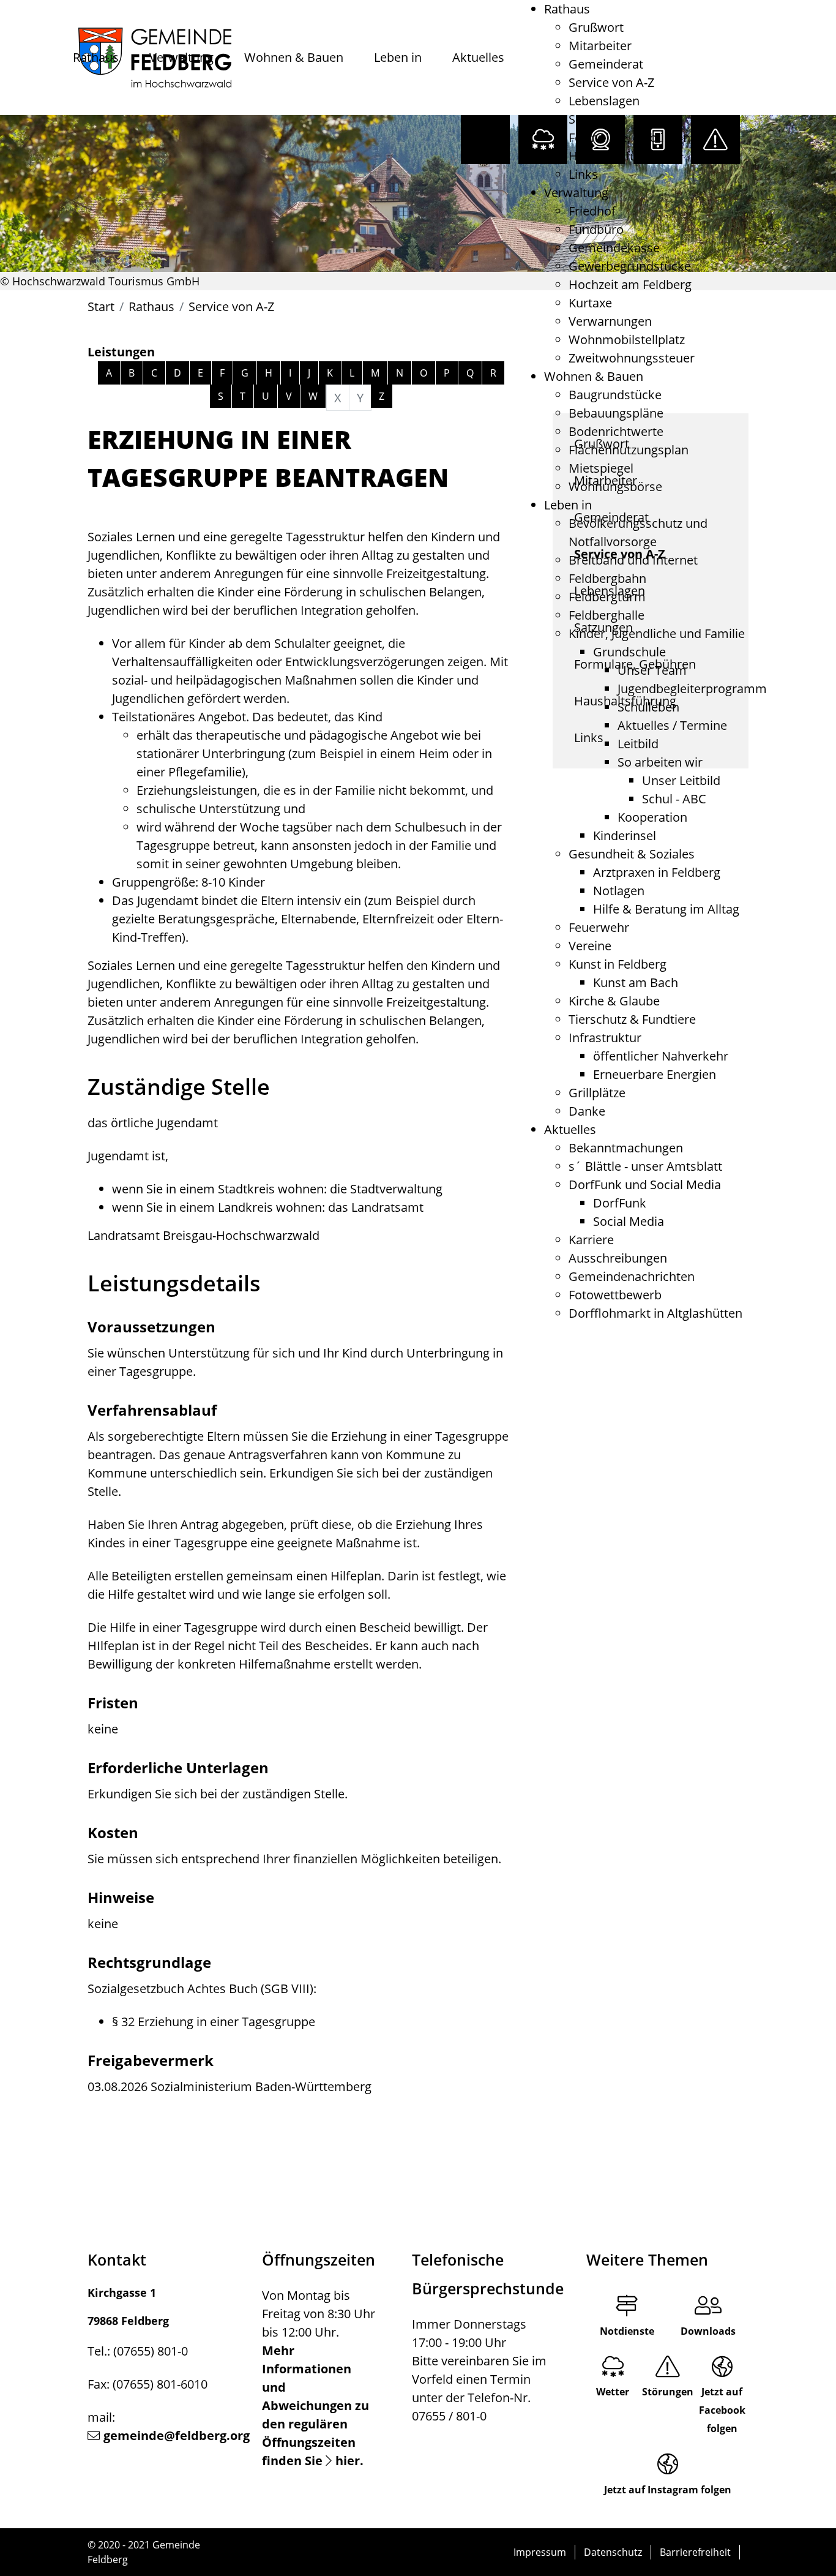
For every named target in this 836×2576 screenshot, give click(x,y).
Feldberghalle (606, 615)
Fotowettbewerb (615, 1295)
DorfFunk (620, 1203)
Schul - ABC (674, 799)
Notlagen (619, 891)
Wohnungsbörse (615, 486)
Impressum (540, 2552)
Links (583, 174)
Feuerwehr (599, 927)
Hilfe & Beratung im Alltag (666, 909)
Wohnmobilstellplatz (627, 340)
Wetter (613, 2392)
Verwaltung (181, 57)
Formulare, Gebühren (629, 137)
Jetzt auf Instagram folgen (668, 2490)
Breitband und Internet (633, 560)
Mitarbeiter (600, 46)
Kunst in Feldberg (618, 964)
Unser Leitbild (681, 780)
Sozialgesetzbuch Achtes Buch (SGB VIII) (200, 1988)
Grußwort (596, 27)
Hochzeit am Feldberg (630, 284)
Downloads (708, 2331)
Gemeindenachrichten (632, 1276)
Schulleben (648, 707)
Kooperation (652, 817)
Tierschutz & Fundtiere (632, 1019)
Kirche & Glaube (614, 1001)
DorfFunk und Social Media (645, 1185)
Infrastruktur (605, 1038)
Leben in (398, 57)
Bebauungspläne (616, 413)
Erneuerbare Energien (655, 1074)
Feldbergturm (607, 597)
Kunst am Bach (636, 982)
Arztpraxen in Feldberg (657, 872)
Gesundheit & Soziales (632, 854)
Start (101, 306)
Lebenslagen (604, 101)
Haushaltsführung (620, 156)
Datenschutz (613, 2552)
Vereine (590, 946)
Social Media (629, 1221)
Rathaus (96, 57)
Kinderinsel (625, 836)
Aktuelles (478, 57)
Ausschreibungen (618, 1258)
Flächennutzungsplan (629, 450)
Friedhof (592, 211)
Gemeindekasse (614, 248)
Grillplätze (597, 1093)
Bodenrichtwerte (616, 431)
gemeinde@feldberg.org (177, 2435)
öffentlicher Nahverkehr (661, 1056)
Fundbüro (596, 229)
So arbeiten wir (660, 762)
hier (348, 2461)
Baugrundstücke (615, 395)
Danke (587, 1111)
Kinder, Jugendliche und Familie (657, 633)
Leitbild (638, 744)
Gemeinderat (606, 64)
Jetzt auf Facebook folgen (722, 2410)
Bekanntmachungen (626, 1148)
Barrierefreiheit (695, 2552)
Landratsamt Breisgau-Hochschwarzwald (203, 1235)
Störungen (668, 2392)
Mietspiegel (601, 468)
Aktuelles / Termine (672, 725)
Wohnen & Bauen (294, 57)
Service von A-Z (611, 82)
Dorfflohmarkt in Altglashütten (655, 1313)
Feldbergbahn (607, 578)
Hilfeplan (356, 1576)
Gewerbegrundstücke (630, 266)
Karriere (591, 1240)
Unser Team (652, 670)
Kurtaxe (590, 303)
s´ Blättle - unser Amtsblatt (645, 1166)
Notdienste (627, 2331)
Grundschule (629, 652)
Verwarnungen (610, 321)
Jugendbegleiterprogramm (692, 689)
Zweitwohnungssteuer (632, 358)
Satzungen (598, 119)
